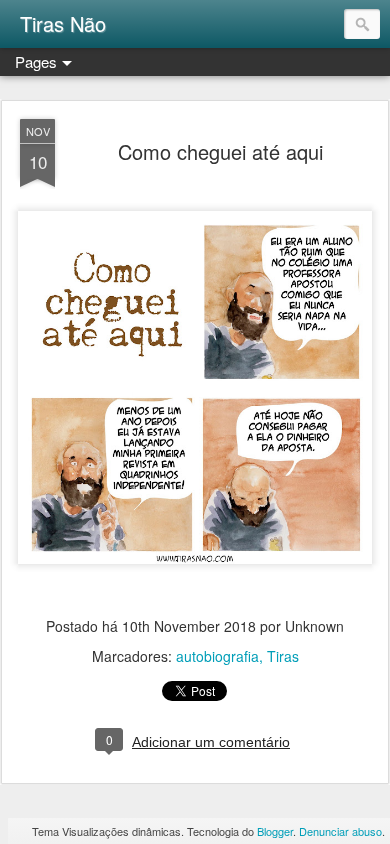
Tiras (283, 656)
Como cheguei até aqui (220, 151)
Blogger (275, 831)
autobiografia (217, 656)
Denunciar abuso (340, 831)
